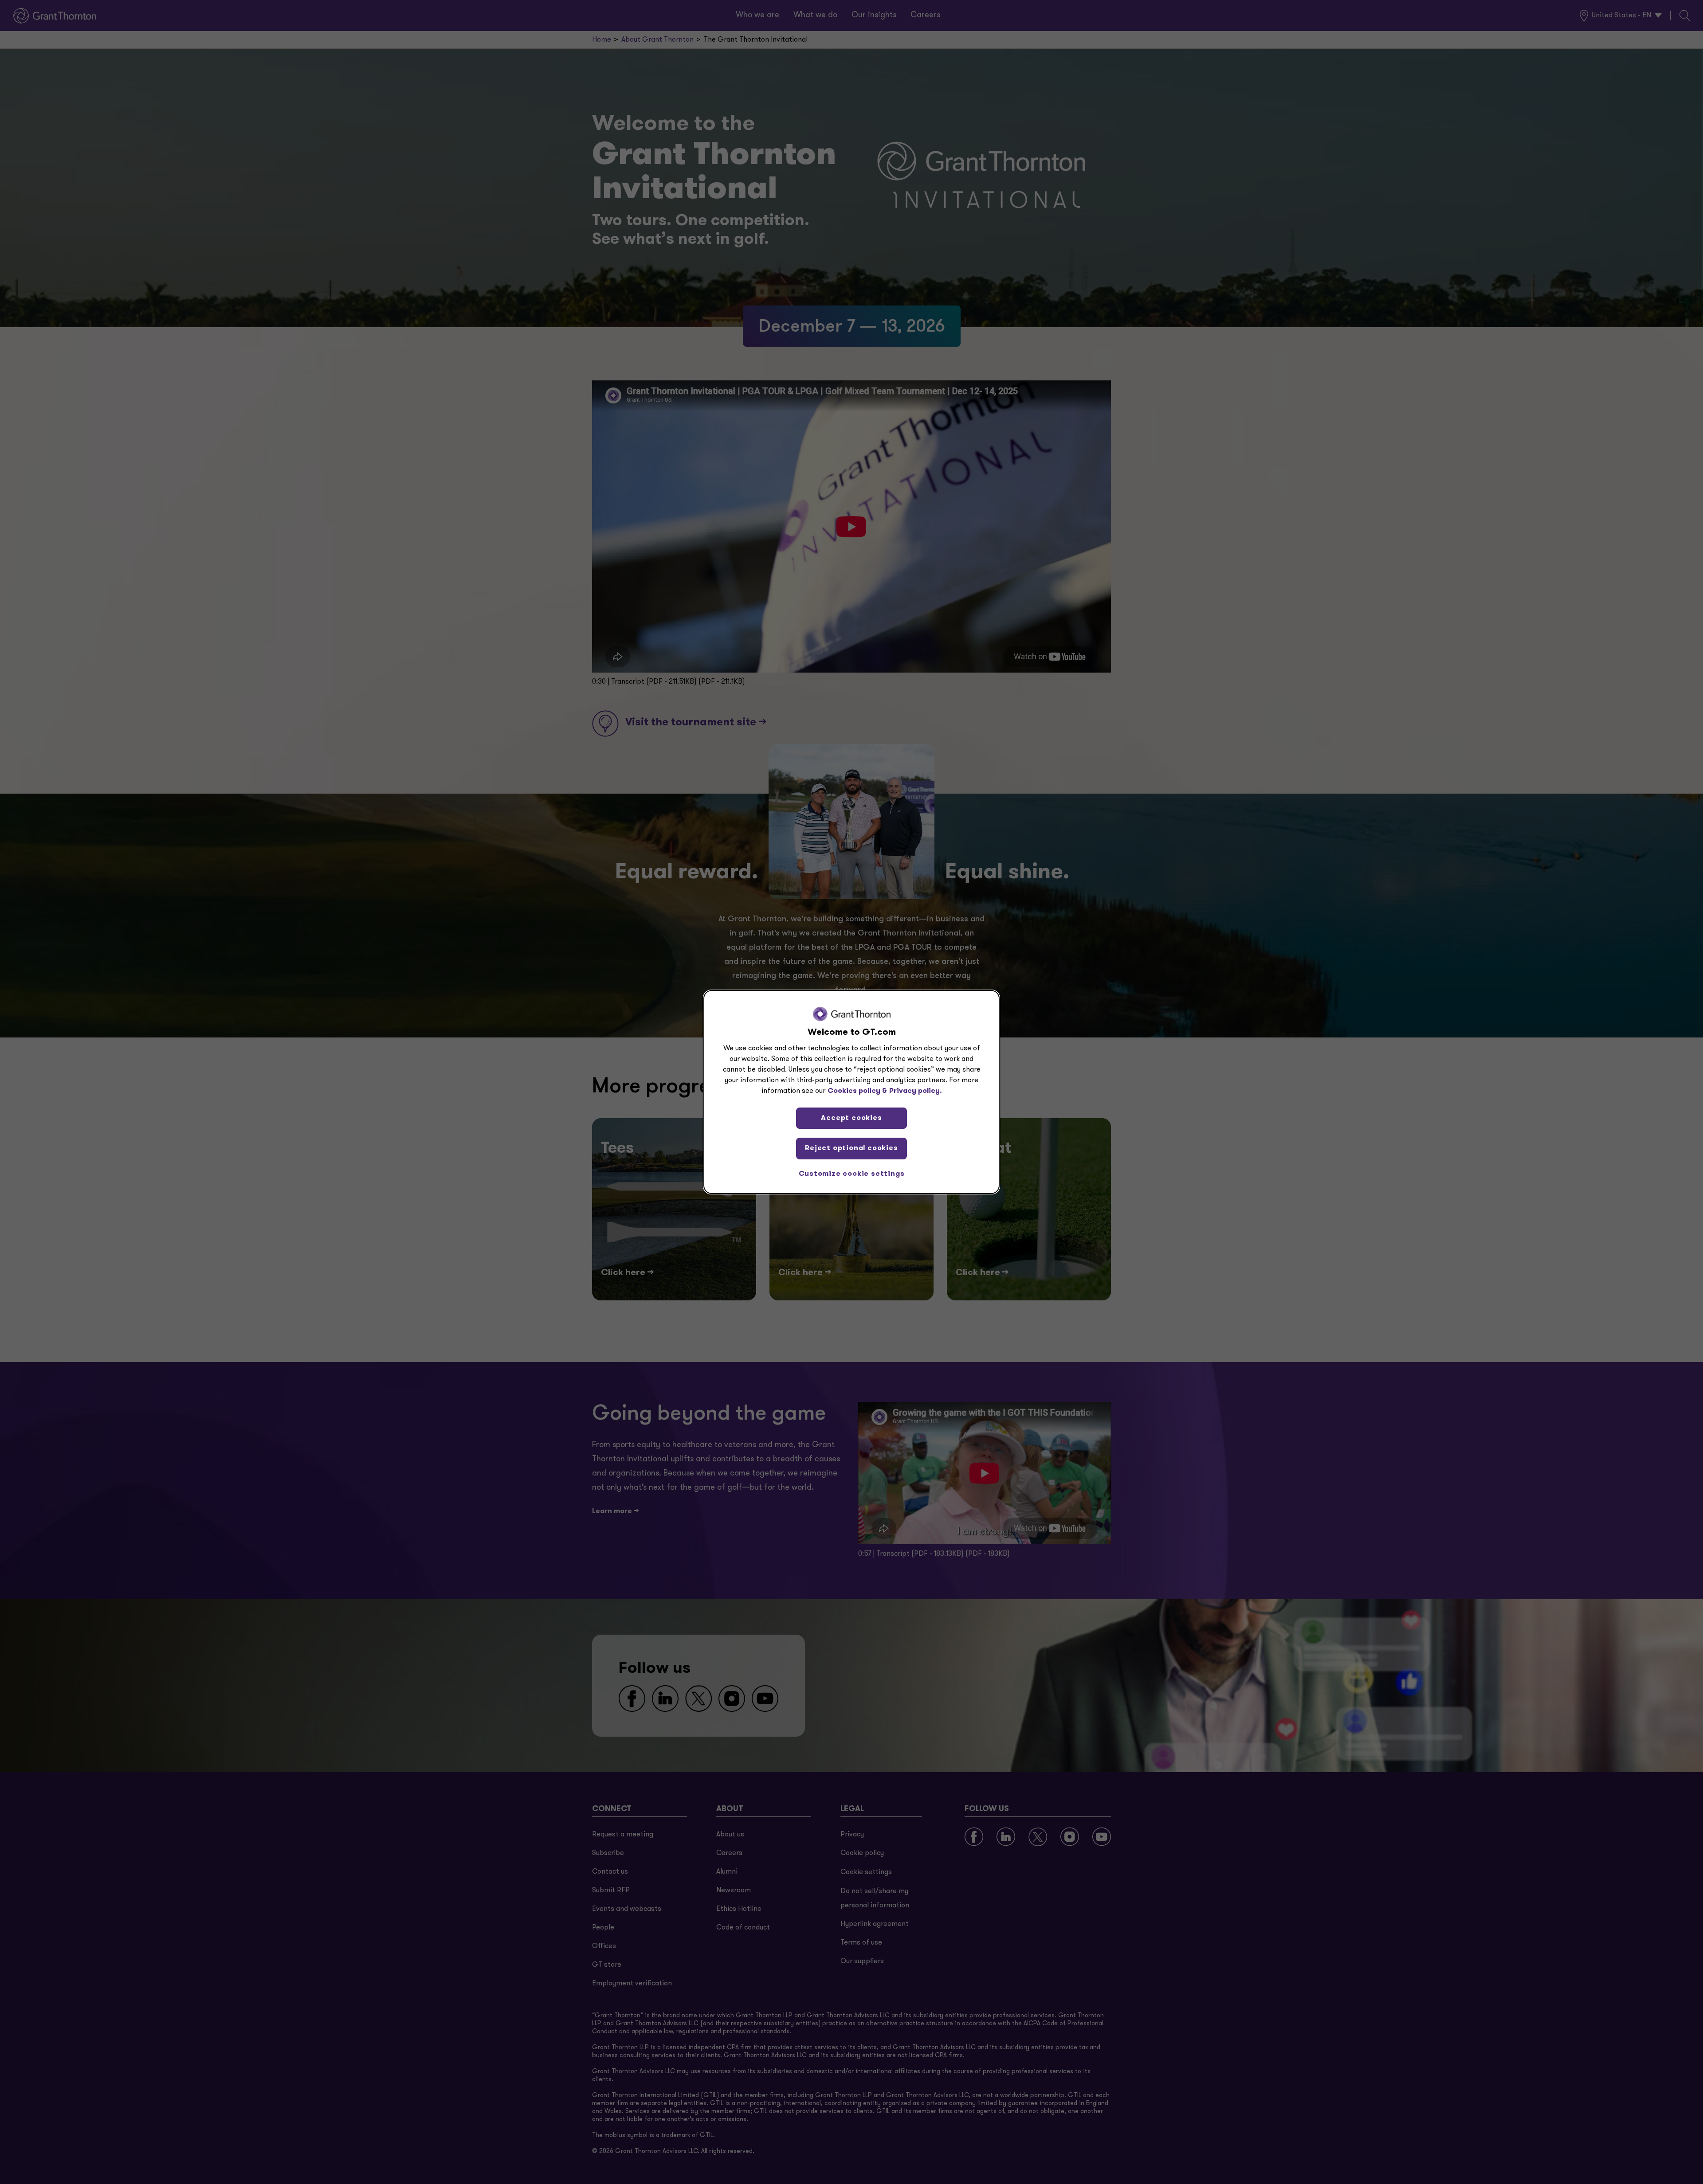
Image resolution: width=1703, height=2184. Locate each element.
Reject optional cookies (851, 1148)
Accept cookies (851, 1118)
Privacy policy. (916, 1091)
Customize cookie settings (852, 1174)
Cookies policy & (857, 1091)
